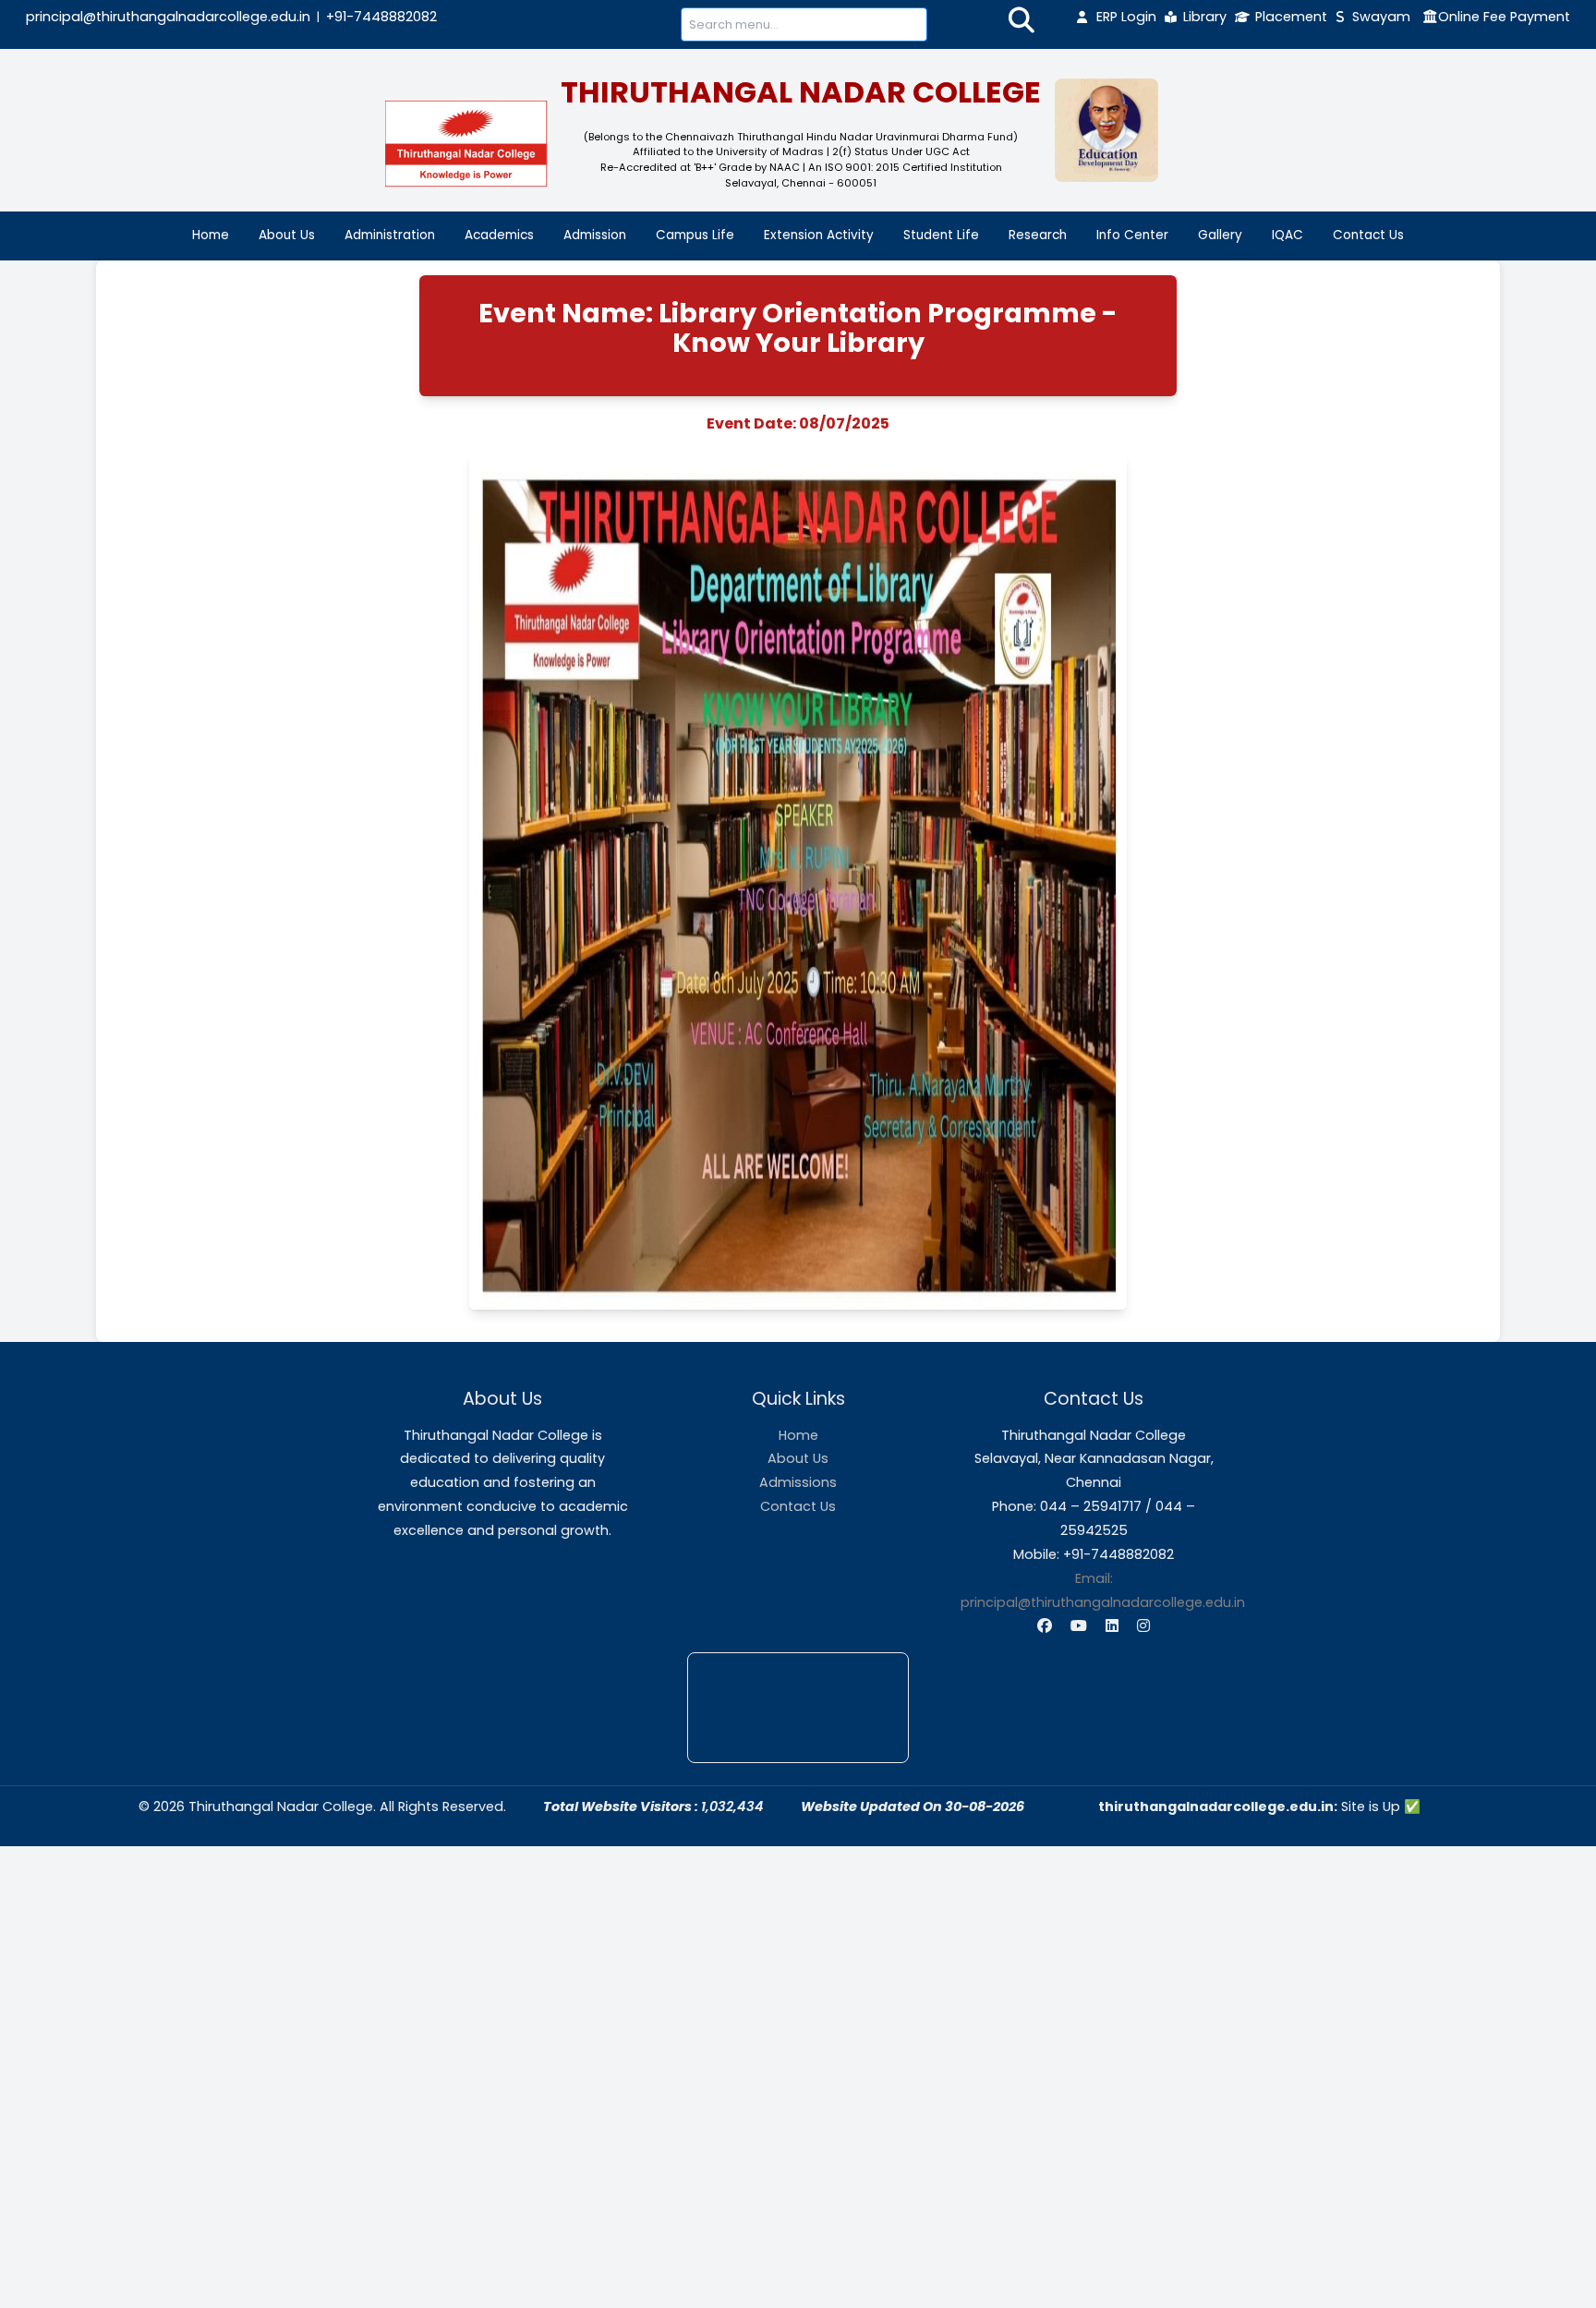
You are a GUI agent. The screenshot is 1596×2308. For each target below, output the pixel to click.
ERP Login (1126, 17)
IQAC (1288, 235)
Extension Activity (819, 235)
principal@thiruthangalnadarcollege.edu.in (168, 17)
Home (211, 235)
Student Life (941, 235)
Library (1205, 17)
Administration (390, 235)
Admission (595, 235)
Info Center (1132, 235)
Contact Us (1368, 235)
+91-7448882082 (381, 17)
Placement (1291, 17)
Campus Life (695, 235)
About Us (287, 235)
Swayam (1381, 17)
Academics (499, 235)
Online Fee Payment (1504, 17)
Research (1038, 235)
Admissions (798, 1482)
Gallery (1220, 235)
